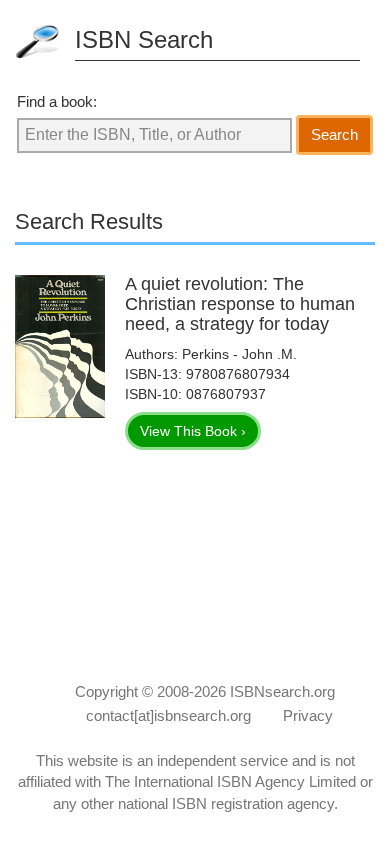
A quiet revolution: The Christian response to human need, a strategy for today (240, 304)
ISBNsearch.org (282, 691)
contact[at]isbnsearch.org (168, 715)
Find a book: (57, 101)
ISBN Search (144, 39)
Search (334, 134)
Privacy (308, 715)
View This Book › (193, 431)
